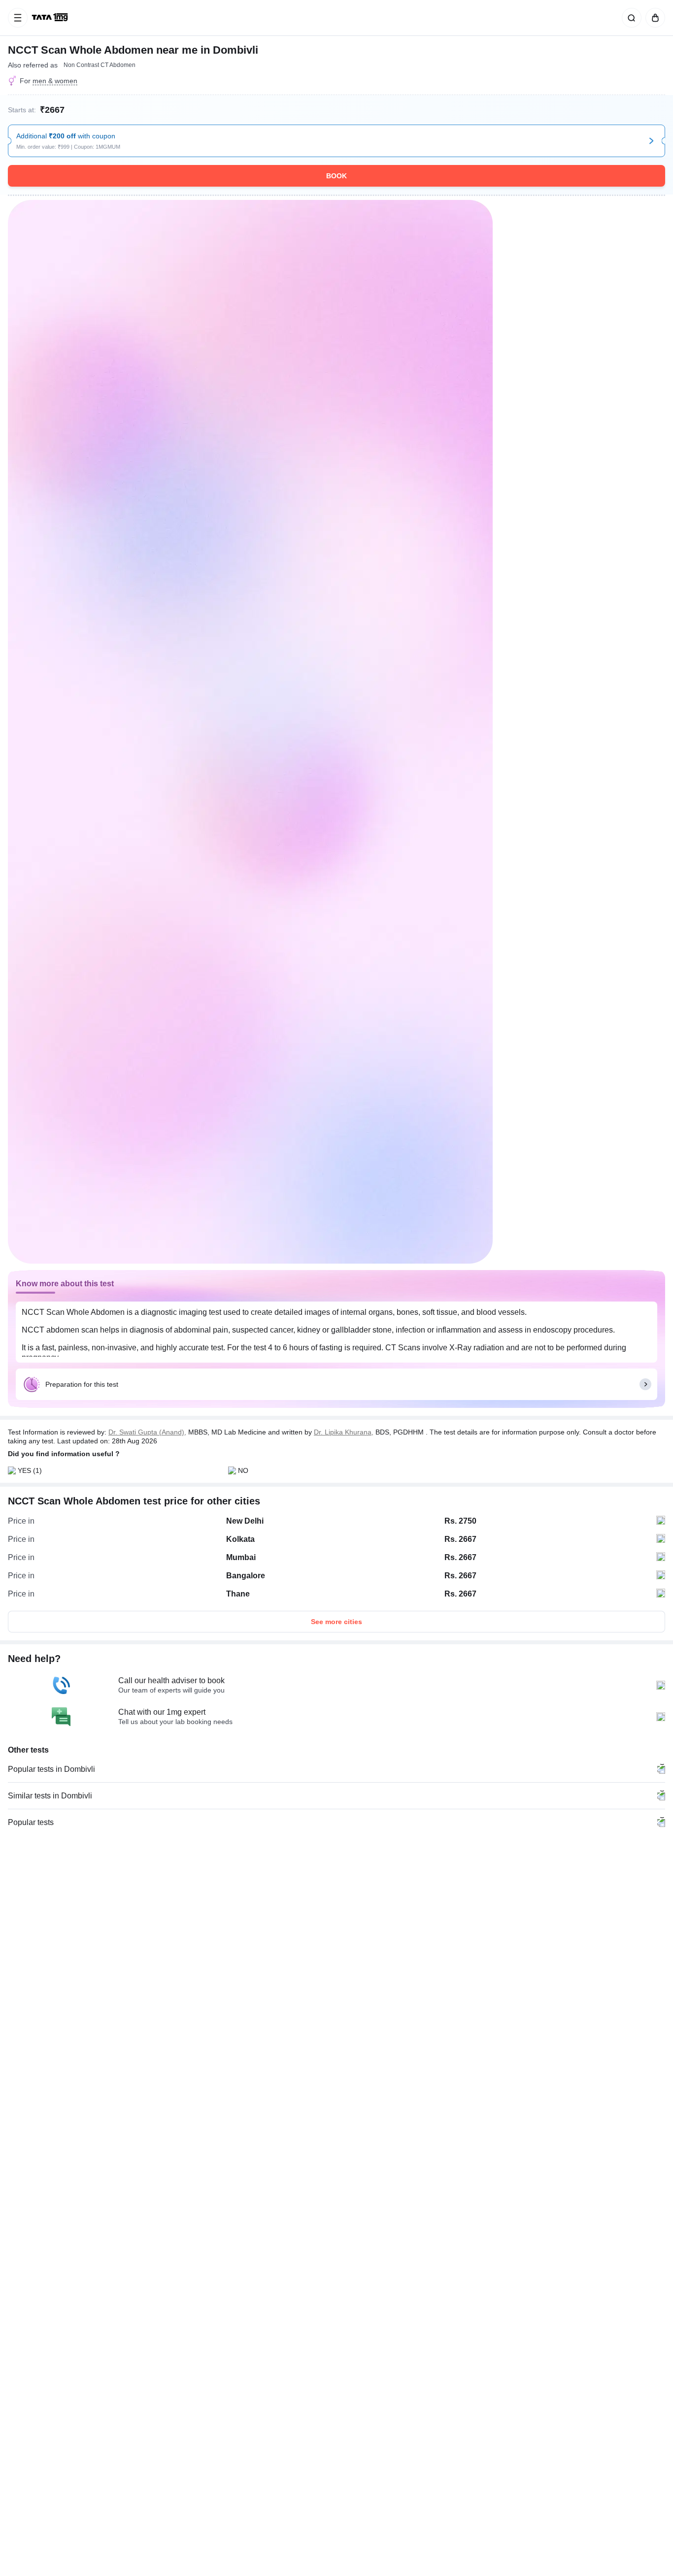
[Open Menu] (18, 18)
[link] (51, 18)
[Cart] (653, 18)
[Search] (630, 18)
